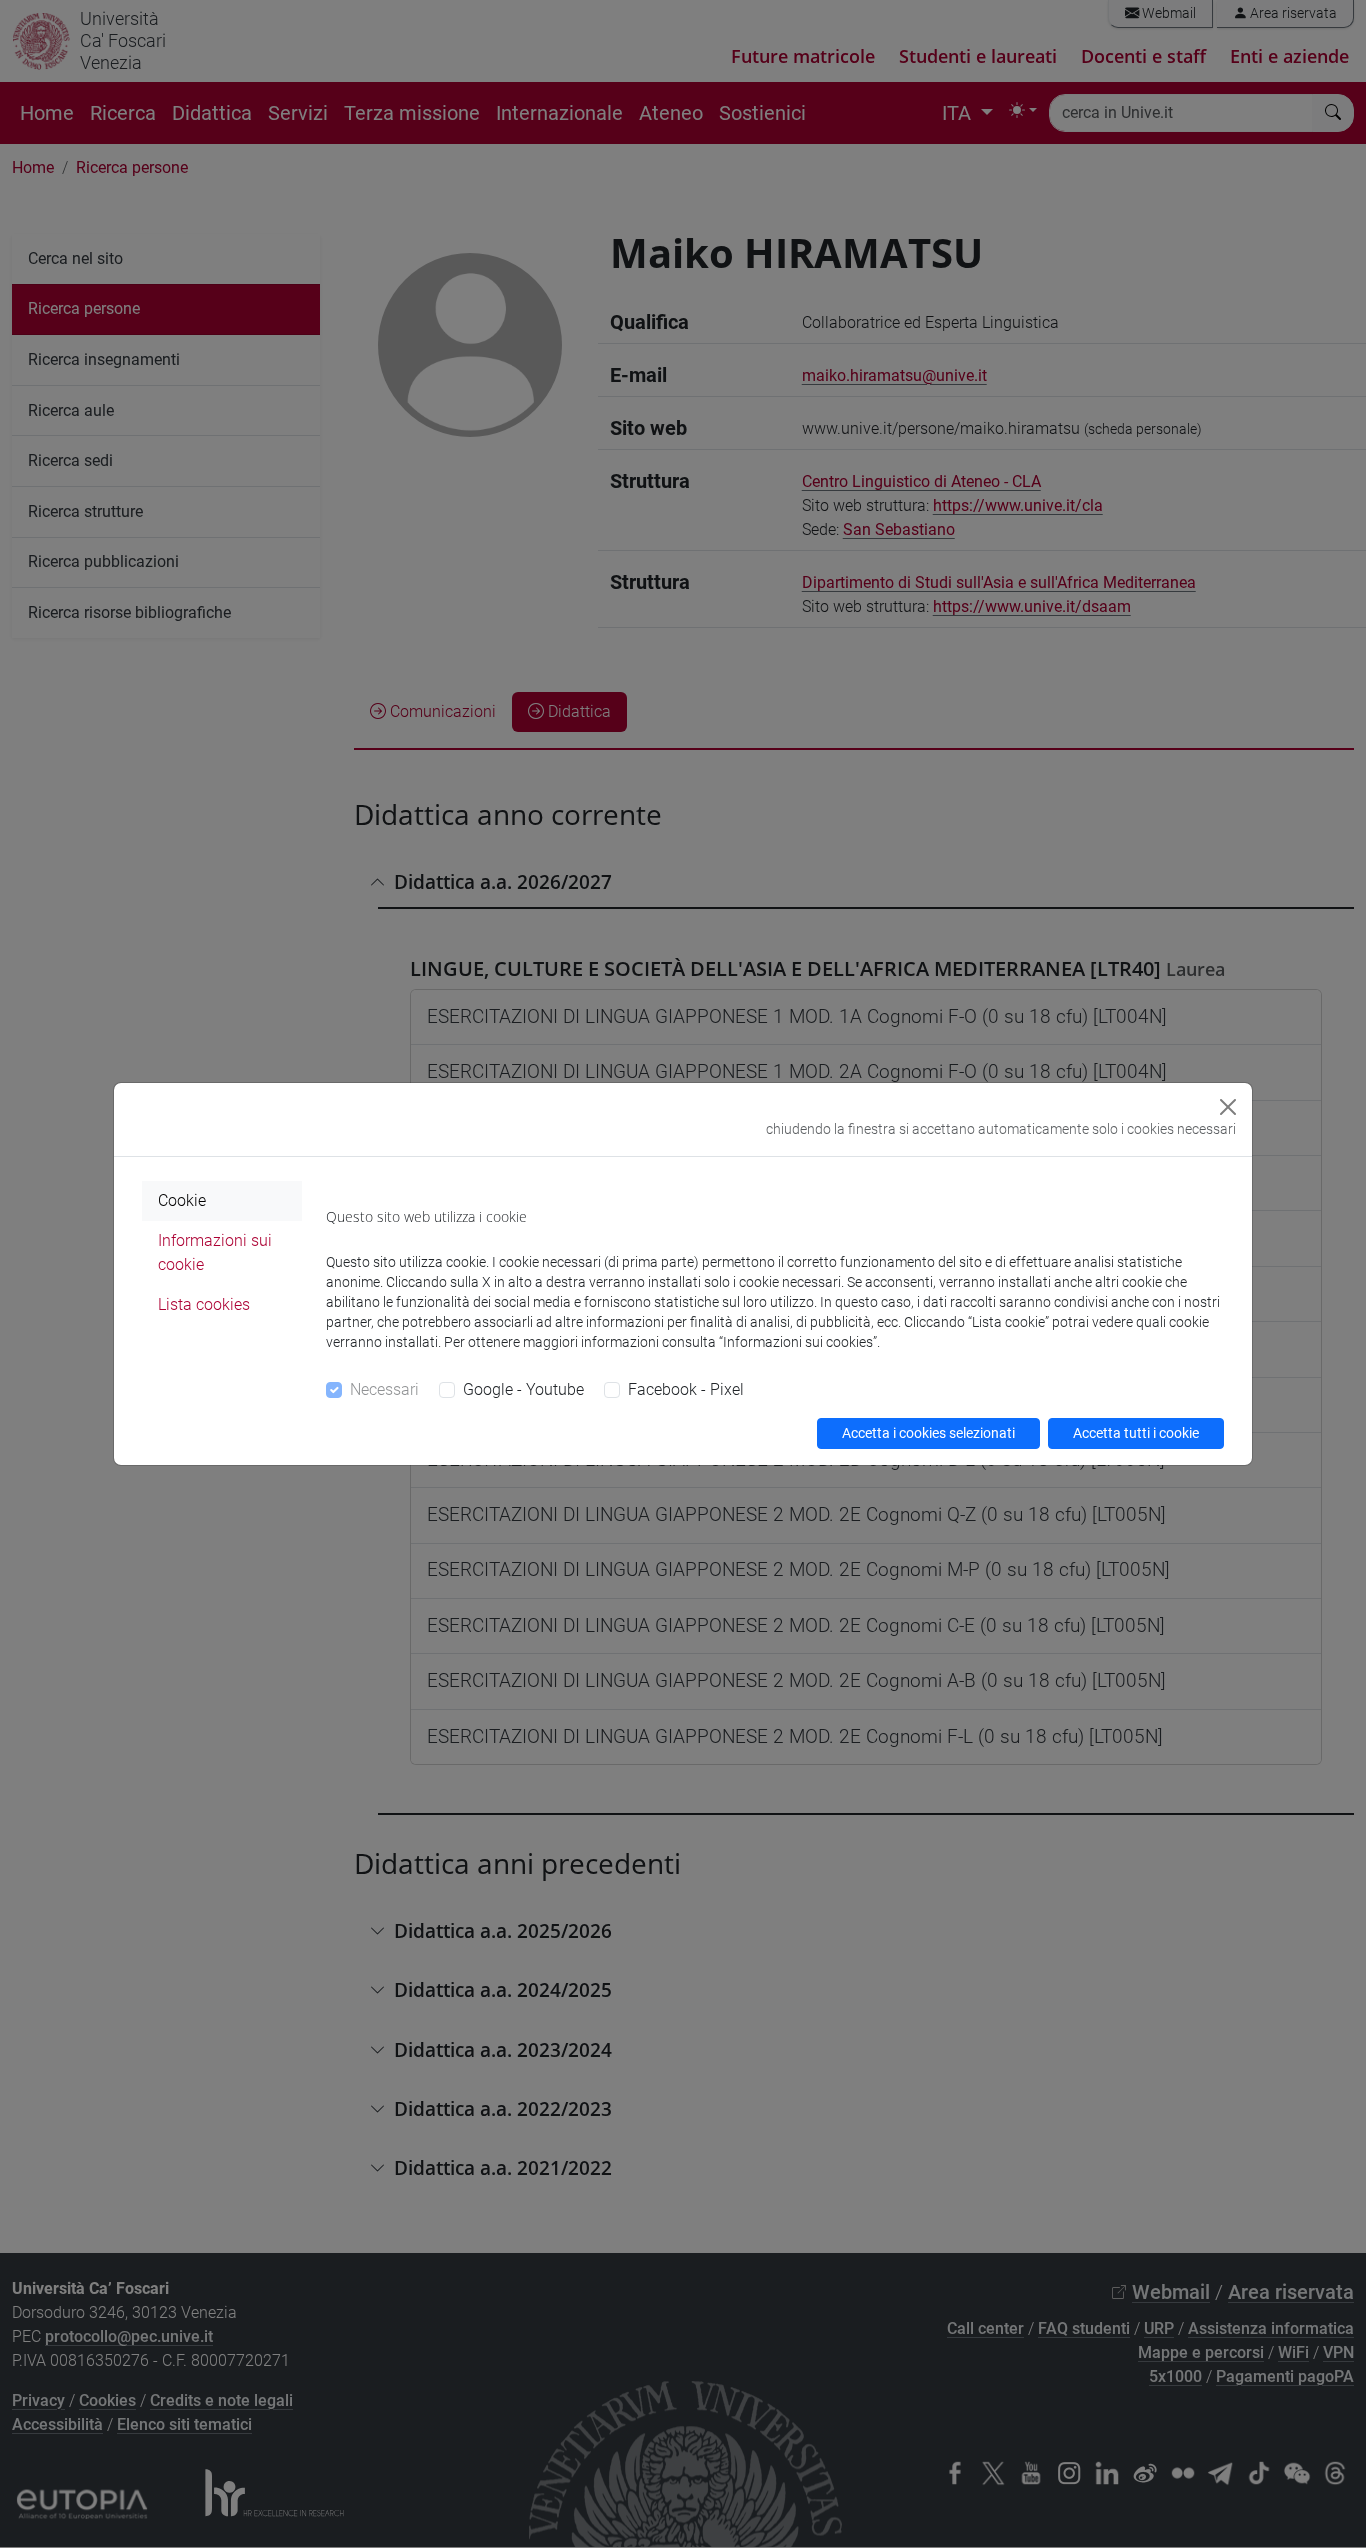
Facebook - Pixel (686, 1389)
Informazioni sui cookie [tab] (215, 1252)
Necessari (384, 1389)
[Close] (1228, 1107)
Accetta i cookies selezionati (928, 1433)
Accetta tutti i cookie (1136, 1433)
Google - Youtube (523, 1389)
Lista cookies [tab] (204, 1304)
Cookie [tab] (182, 1200)
